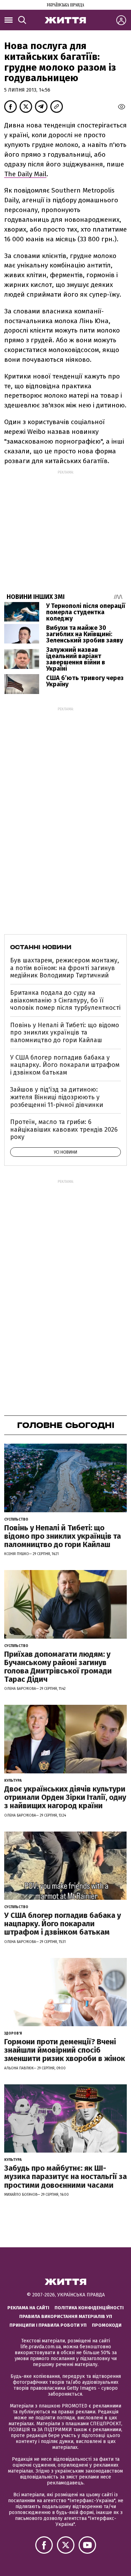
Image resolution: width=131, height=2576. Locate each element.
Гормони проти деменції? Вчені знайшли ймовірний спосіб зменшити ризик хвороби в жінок (65, 2050)
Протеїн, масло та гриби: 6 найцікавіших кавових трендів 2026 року (64, 1129)
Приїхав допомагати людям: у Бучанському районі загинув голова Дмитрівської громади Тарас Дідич (58, 1667)
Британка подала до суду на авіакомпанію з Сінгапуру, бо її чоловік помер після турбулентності (65, 1000)
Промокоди (107, 2325)
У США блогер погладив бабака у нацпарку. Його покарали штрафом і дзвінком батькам (65, 1065)
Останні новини (41, 947)
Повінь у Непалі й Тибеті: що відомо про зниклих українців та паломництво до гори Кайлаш (65, 1033)
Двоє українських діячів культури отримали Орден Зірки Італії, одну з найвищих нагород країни (65, 1797)
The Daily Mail (25, 174)
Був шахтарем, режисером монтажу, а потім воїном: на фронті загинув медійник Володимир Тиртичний (65, 968)
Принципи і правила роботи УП (48, 2325)
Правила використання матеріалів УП (66, 2316)
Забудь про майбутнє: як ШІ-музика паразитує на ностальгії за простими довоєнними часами (65, 2176)
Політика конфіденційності (89, 2308)
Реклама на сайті (28, 2308)
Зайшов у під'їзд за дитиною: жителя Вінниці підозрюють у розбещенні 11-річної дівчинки (57, 1097)
